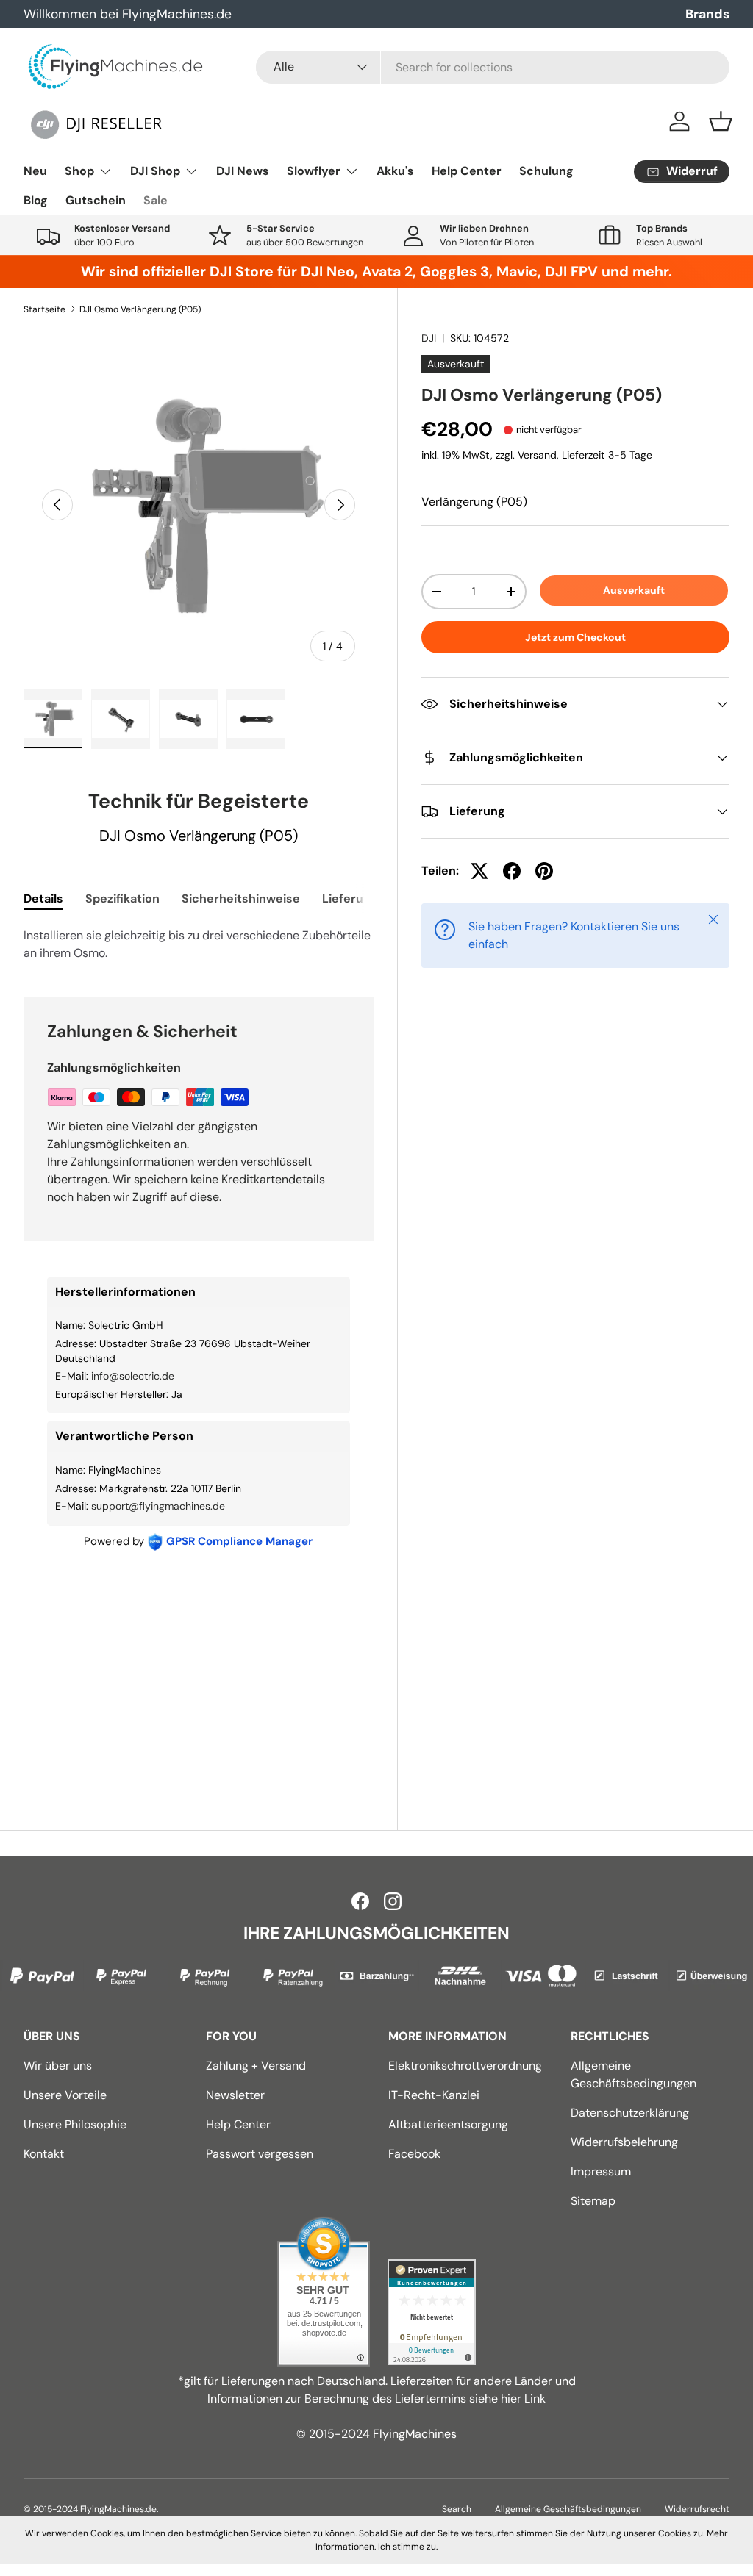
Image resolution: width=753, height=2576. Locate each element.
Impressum (601, 2171)
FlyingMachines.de (118, 2509)
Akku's (395, 171)
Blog (36, 200)
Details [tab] (43, 898)
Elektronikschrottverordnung (465, 2066)
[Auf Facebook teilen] (512, 871)
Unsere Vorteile (65, 2095)
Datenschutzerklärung (630, 2113)
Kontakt (44, 2154)
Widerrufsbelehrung (624, 2142)
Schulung (546, 171)
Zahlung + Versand (256, 2066)
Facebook (414, 2154)
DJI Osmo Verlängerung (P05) (140, 309)
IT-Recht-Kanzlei (434, 2095)
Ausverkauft (634, 590)
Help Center (467, 171)
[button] (721, 121)
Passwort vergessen (260, 2154)
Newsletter (235, 2095)
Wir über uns (58, 2066)
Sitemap (593, 2201)
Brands (707, 14)
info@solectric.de (133, 1376)
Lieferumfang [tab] (361, 898)
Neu (35, 171)
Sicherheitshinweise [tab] (241, 898)
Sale (156, 200)
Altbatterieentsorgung (448, 2124)
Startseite (44, 309)
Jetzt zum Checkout (575, 637)
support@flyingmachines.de (158, 1506)
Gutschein (96, 200)
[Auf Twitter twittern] (479, 871)
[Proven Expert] (432, 2312)
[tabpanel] (199, 944)
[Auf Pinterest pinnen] (544, 871)
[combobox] (493, 67)
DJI (429, 338)
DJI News (243, 171)
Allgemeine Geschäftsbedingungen (568, 2509)
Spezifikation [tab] (122, 898)
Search (457, 2509)
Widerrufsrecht (697, 2509)
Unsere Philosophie (75, 2124)
